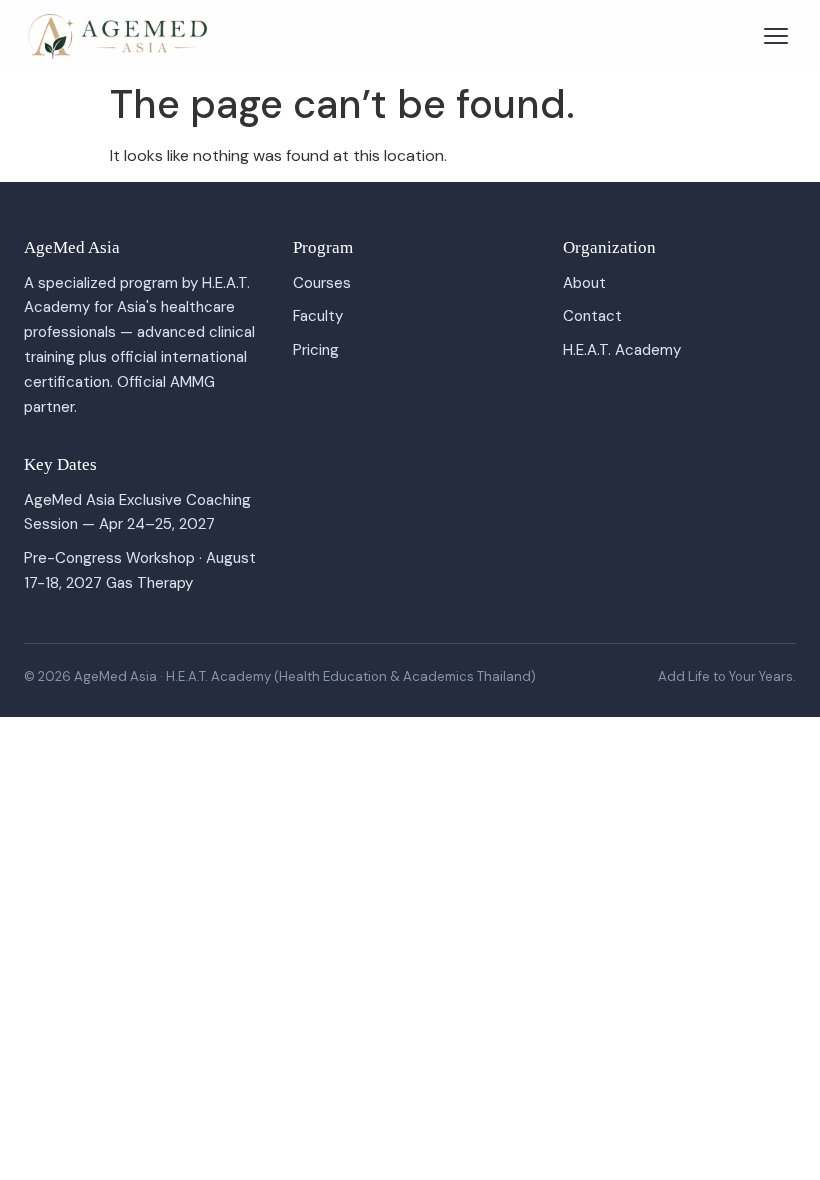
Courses (322, 283)
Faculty (318, 316)
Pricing (316, 350)
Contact (592, 316)
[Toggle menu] (776, 36)
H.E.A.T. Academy (622, 350)
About (584, 283)
